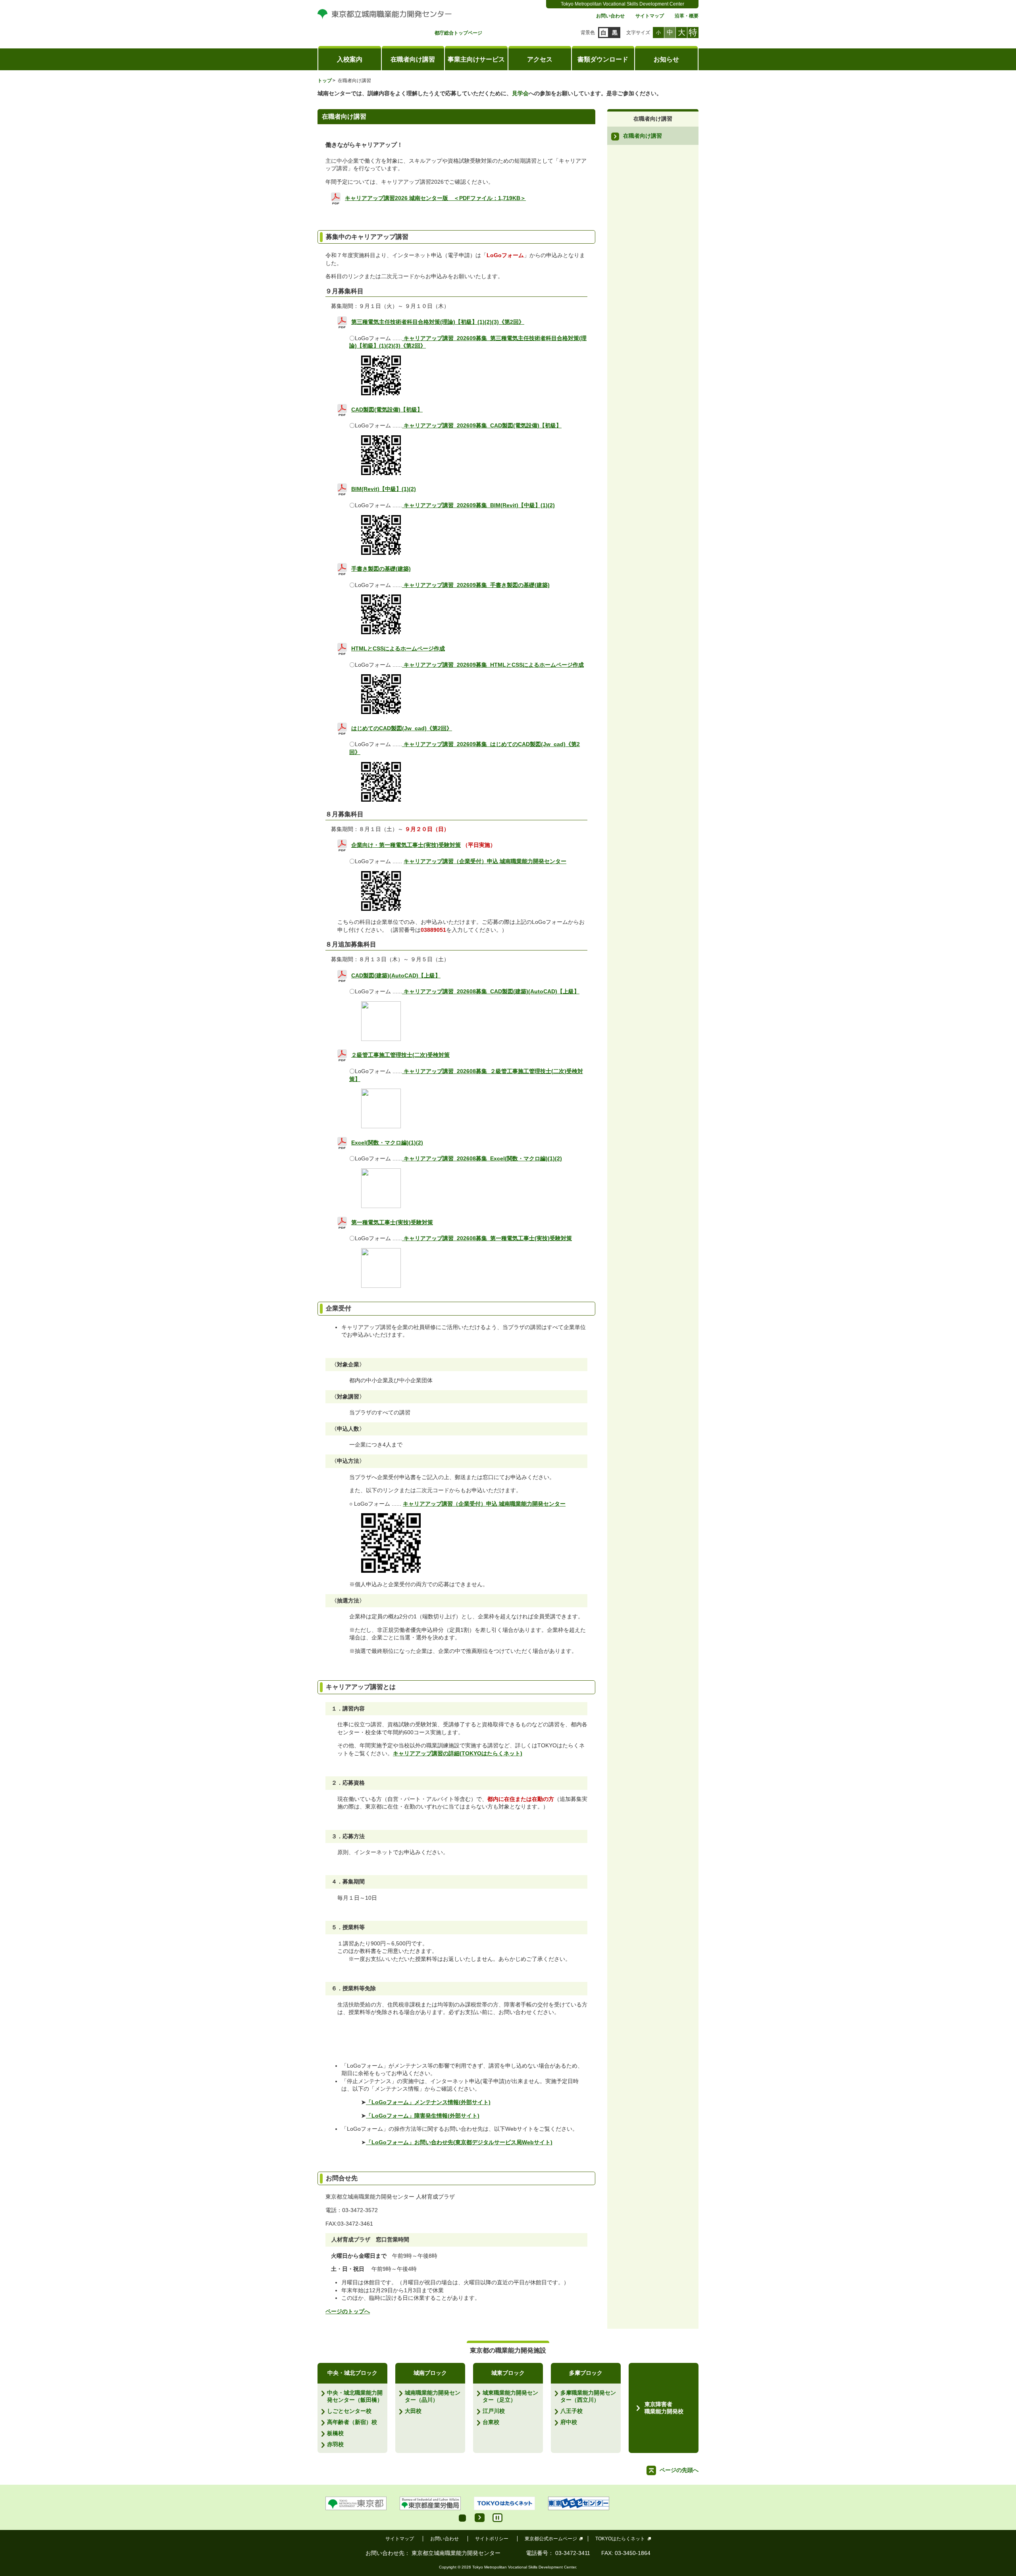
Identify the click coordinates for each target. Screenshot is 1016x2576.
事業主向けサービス (476, 59)
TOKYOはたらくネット (620, 2539)
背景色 (588, 33)
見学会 (520, 93)
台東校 (491, 2422)
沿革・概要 (687, 16)
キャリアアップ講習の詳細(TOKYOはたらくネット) (458, 1753)
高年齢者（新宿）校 (352, 2422)
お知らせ (666, 59)
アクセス (540, 59)
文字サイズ (638, 33)
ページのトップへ (348, 2311)
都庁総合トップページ (458, 33)
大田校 (413, 2411)
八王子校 (571, 2411)
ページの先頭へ (679, 2470)
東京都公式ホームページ (551, 2539)
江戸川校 (494, 2411)
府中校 (569, 2422)
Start (480, 2518)
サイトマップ (650, 16)
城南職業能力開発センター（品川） (433, 2396)
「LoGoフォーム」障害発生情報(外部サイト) (423, 2116)
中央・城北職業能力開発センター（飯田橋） (355, 2396)
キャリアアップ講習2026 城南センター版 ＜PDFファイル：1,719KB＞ (435, 198)
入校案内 (350, 59)
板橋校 (335, 2433)
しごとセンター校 (349, 2411)
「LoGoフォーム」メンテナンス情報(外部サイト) (428, 2102)
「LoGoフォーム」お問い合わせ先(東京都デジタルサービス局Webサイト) (459, 2142)
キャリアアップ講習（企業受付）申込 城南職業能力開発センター (485, 861)
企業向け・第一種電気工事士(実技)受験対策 (406, 845)
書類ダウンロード (603, 59)
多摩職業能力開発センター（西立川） (588, 2396)
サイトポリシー (492, 2539)
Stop (497, 2518)
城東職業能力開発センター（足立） (510, 2396)
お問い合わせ (610, 16)
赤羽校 (335, 2444)
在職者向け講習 (413, 59)
